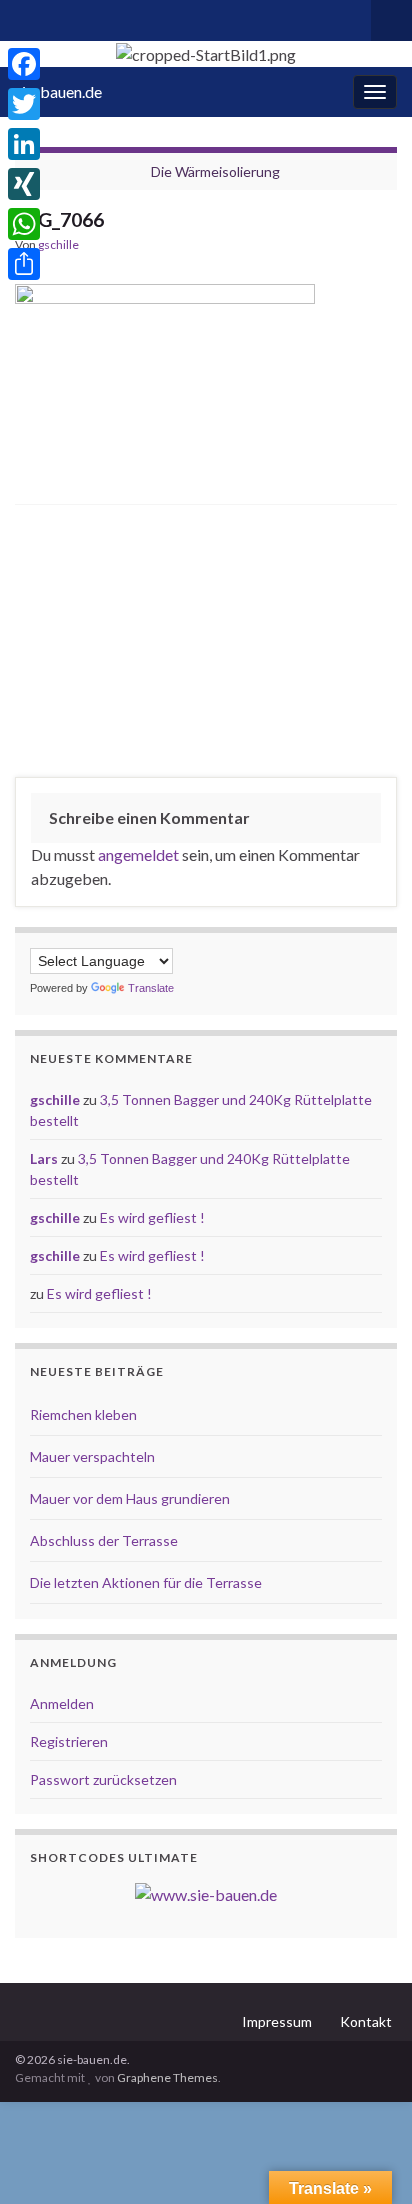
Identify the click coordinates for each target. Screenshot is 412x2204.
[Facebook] (24, 64)
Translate (151, 988)
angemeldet (138, 854)
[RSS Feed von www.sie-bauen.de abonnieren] (24, 16)
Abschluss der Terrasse (104, 1540)
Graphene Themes (167, 2077)
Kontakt (366, 2021)
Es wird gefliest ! (152, 1217)
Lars (44, 1158)
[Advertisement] (206, 646)
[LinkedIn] (24, 144)
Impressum (277, 2021)
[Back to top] (367, 2159)
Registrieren (69, 1741)
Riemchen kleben (83, 1414)
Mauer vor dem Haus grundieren (130, 1498)
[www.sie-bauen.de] (206, 1892)
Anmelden (62, 1703)
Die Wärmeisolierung (215, 171)
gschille (58, 244)
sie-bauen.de (58, 91)
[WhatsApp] (24, 224)
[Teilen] (24, 264)
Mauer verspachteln (92, 1456)
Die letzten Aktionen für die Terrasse (146, 1582)
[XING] (24, 184)
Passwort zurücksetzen (103, 1779)
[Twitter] (24, 104)
